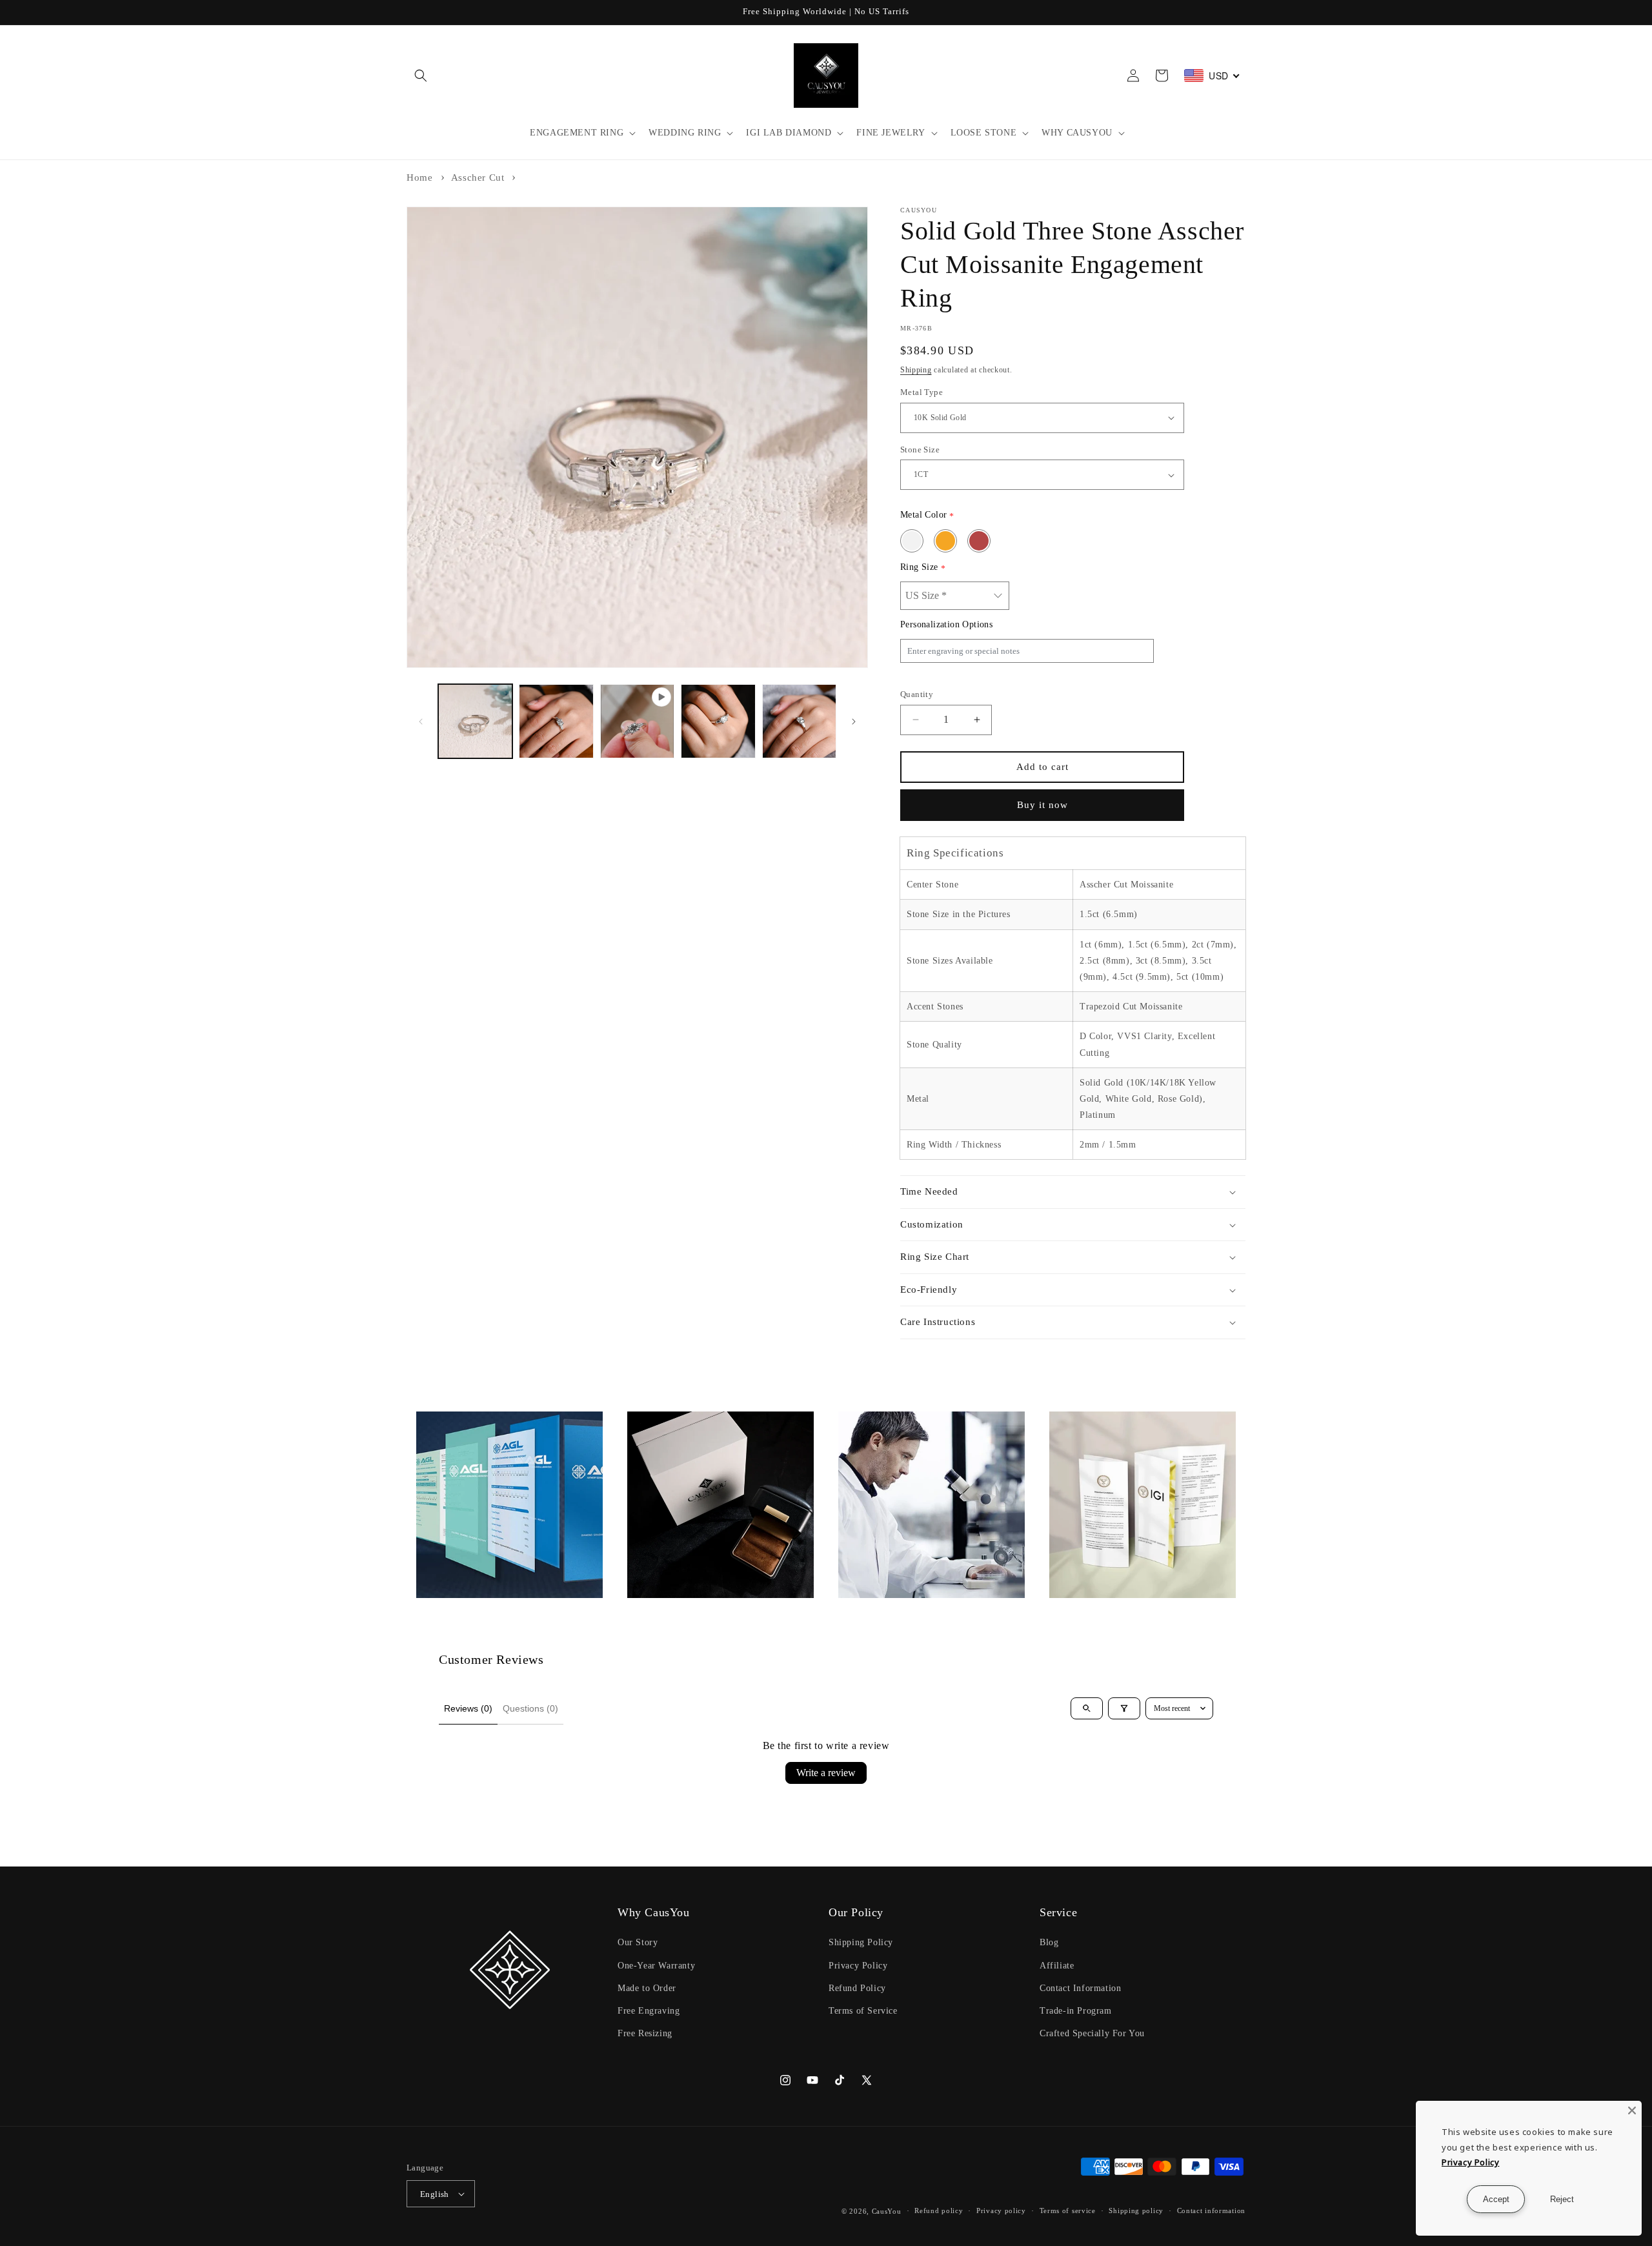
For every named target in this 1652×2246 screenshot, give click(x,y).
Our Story (638, 1942)
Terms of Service (863, 2011)
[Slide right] (854, 722)
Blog (1049, 1942)
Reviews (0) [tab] (468, 1708)
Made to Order (647, 1988)
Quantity (917, 694)
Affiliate (1057, 1966)
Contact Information (1080, 1988)
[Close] (1632, 2110)
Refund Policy (857, 1988)
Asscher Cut (478, 177)
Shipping (916, 370)
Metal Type (922, 392)
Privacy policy (1001, 2211)
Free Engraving (649, 2011)
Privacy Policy (858, 1966)
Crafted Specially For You (1092, 2033)
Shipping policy (1136, 2211)
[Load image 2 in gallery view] (556, 721)
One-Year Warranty (656, 1966)
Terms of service (1068, 2211)
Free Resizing (645, 2033)
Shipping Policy (861, 1942)
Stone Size (920, 450)
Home (419, 177)
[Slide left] (421, 722)
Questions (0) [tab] (530, 1708)
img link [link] (435, 1420)
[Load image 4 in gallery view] (799, 721)
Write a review (826, 1773)
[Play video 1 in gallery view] (637, 721)
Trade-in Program (1076, 2011)
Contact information (1211, 2211)
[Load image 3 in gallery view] (718, 721)
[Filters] (1124, 1708)
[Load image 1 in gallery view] (475, 721)
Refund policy (939, 2211)
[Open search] (1087, 1708)
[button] (421, 76)
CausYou (887, 2211)
